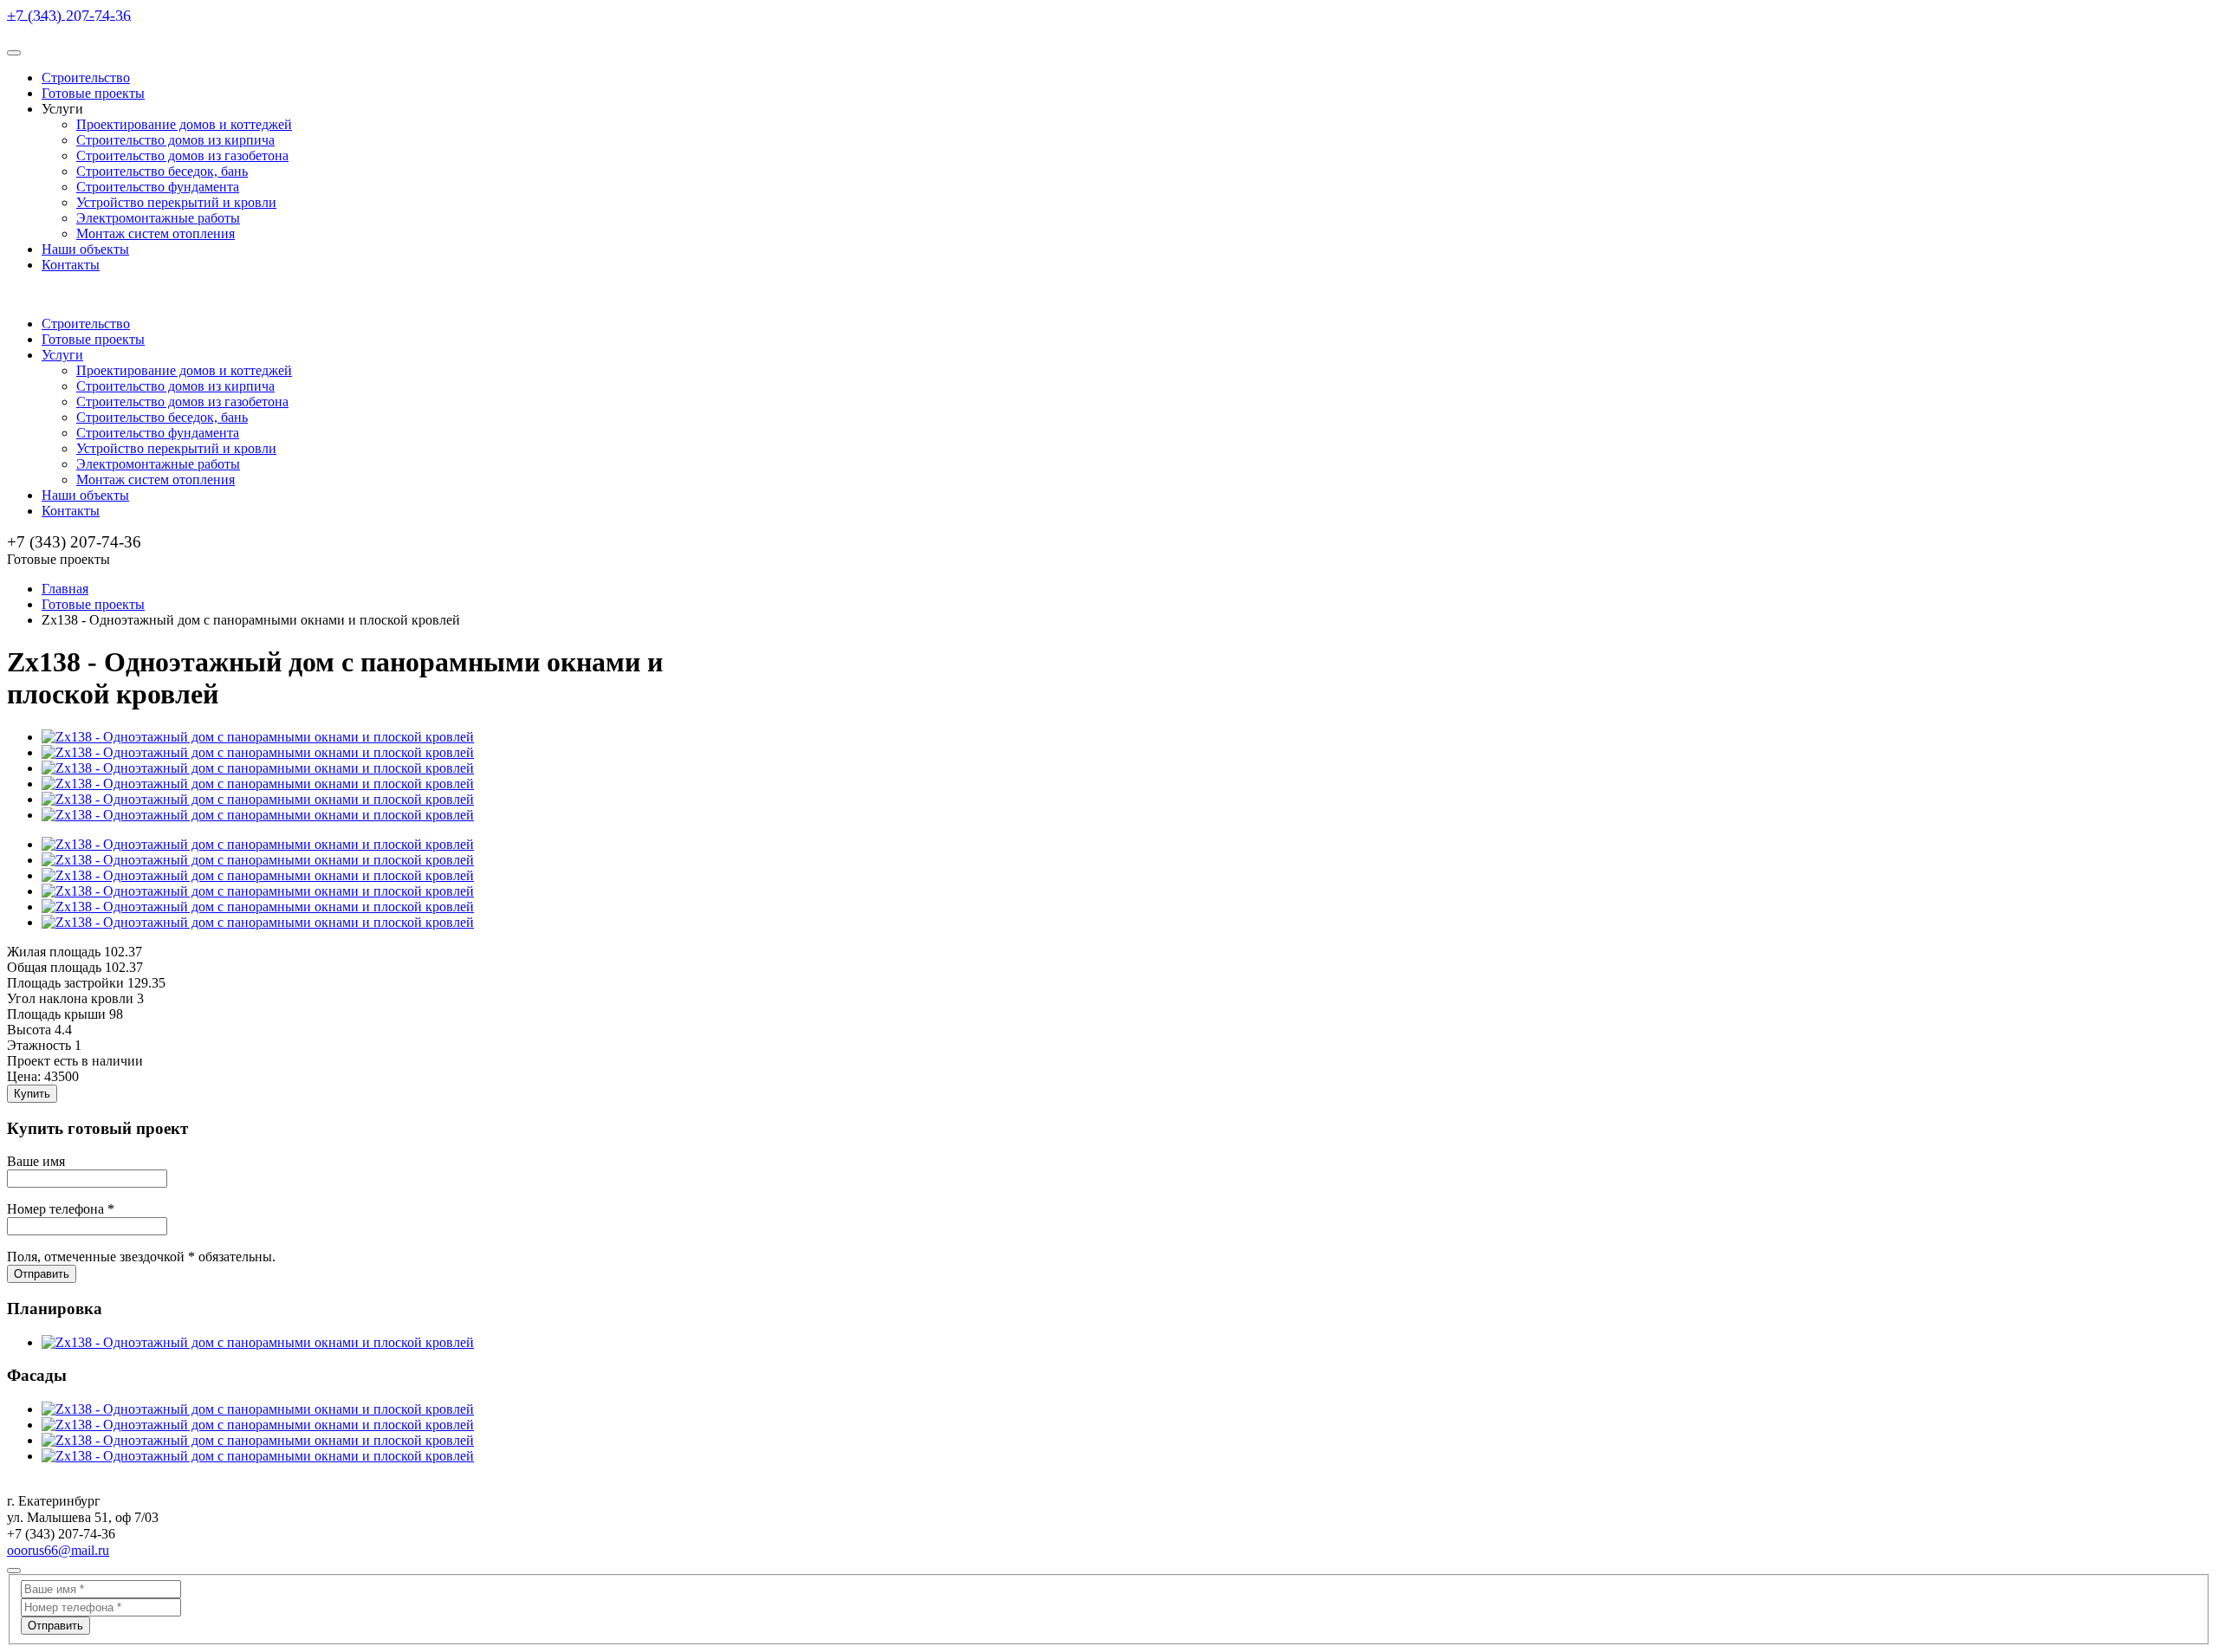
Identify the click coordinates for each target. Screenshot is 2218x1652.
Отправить (42, 1274)
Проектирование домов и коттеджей (184, 124)
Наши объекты (85, 249)
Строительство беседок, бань (162, 171)
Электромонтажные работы (158, 218)
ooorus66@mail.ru (58, 1550)
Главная (65, 589)
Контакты (71, 265)
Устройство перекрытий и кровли (176, 202)
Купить (32, 1094)
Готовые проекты (93, 93)
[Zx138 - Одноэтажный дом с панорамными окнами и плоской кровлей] (258, 737)
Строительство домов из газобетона (182, 155)
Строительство (86, 78)
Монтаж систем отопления (156, 233)
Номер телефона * (61, 1209)
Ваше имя (36, 1161)
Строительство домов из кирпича (175, 140)
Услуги (62, 355)
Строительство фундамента (158, 187)
